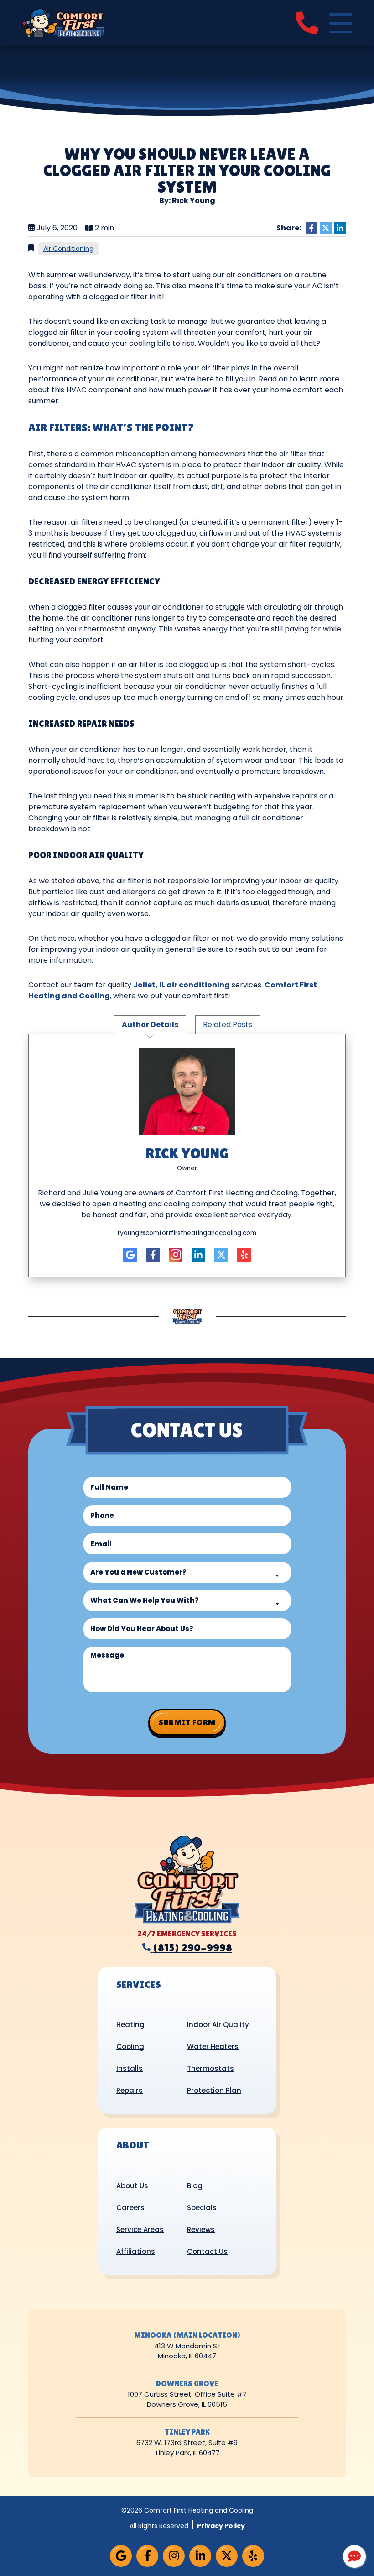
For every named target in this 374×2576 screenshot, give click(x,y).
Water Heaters (213, 2047)
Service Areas (140, 2229)
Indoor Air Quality (218, 2025)
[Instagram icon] (176, 1255)
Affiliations (136, 2251)
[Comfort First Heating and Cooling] (63, 22)
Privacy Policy (221, 2526)
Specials (202, 2208)
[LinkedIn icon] (198, 1255)
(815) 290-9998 (192, 1948)
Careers (130, 2208)
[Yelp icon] (244, 1255)
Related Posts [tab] (228, 1025)
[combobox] (187, 1572)
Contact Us (207, 2251)
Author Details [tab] (150, 1025)
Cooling (130, 2047)
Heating (130, 2025)
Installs (130, 2068)
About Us (132, 2186)
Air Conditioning (68, 249)
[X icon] (221, 1255)
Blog (195, 2186)
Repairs (130, 2090)
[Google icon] (130, 1255)
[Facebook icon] (153, 1255)
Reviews (201, 2229)
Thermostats (210, 2068)
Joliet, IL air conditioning (182, 985)
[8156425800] (307, 23)
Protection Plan (214, 2090)
